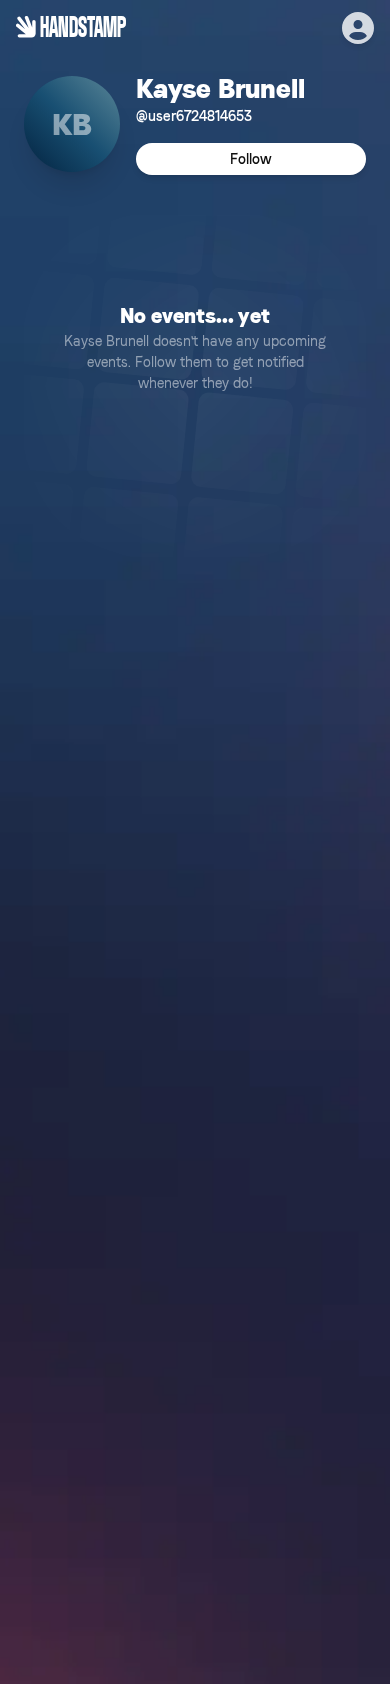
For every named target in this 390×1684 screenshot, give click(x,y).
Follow (251, 159)
